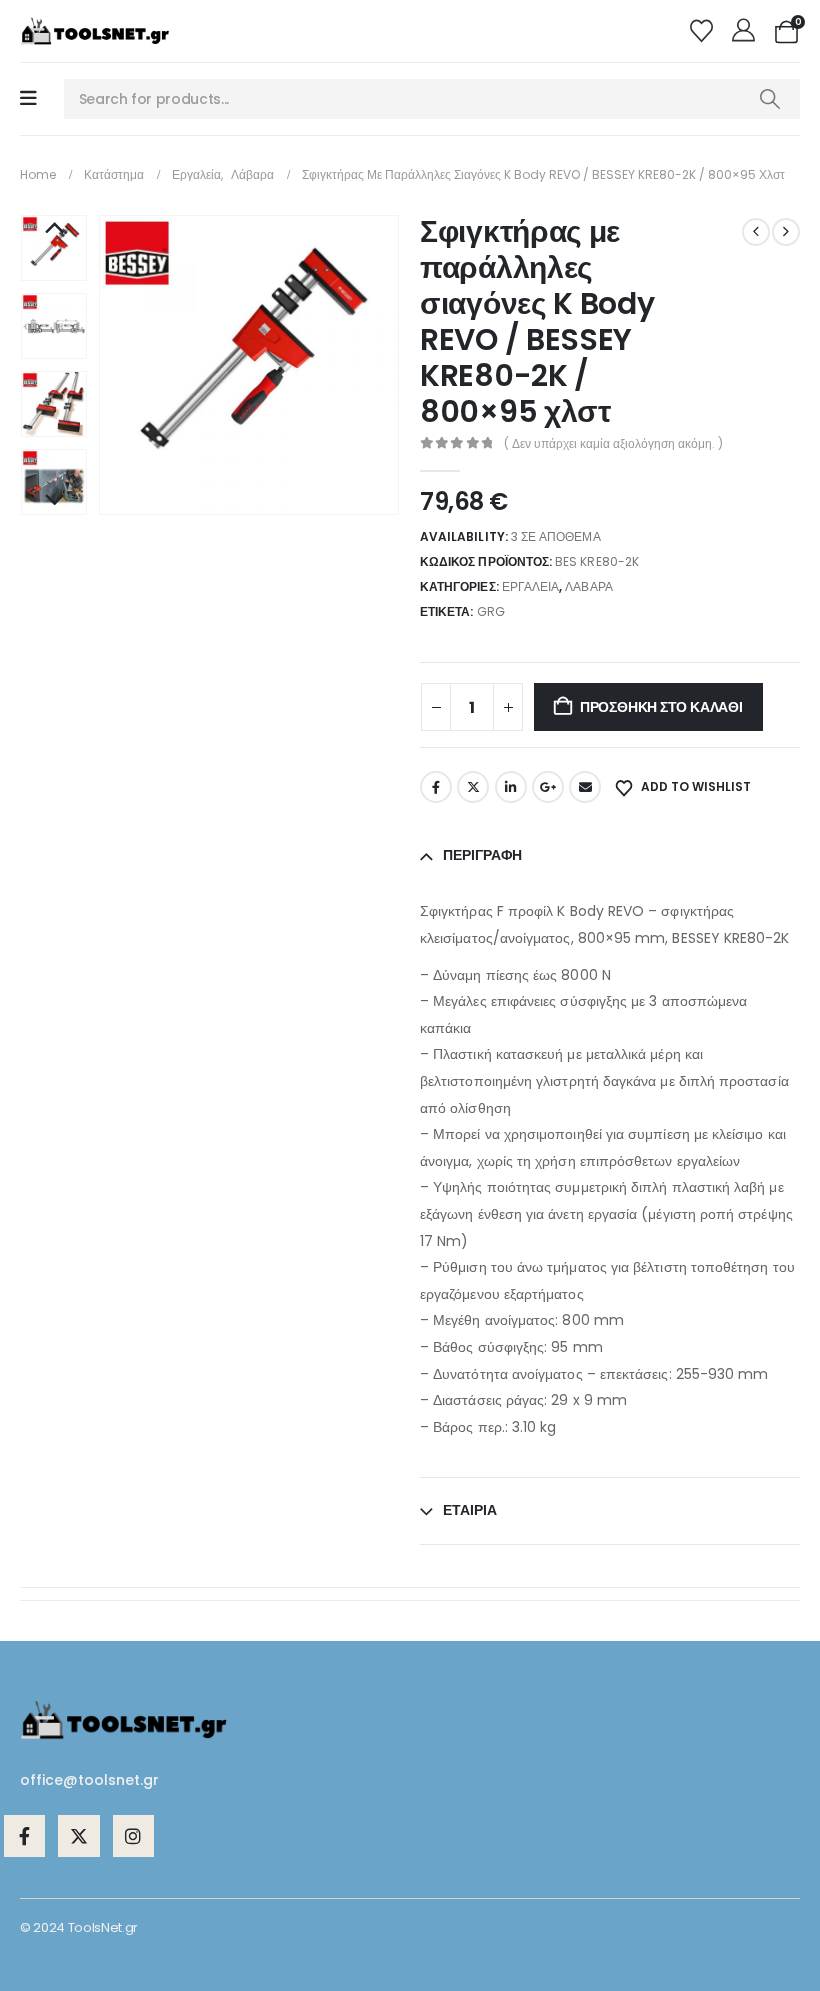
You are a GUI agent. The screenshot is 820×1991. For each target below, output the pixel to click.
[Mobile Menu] (28, 98)
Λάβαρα (588, 586)
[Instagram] (133, 1835)
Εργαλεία (530, 586)
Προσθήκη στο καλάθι (661, 707)
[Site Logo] (95, 31)
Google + (548, 787)
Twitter (473, 787)
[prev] (756, 232)
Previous (54, 229)
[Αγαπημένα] (703, 31)
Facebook (436, 787)
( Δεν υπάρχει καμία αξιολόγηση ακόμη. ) (613, 443)
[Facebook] (24, 1835)
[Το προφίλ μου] (746, 31)
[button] (123, 365)
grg (491, 611)
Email (585, 787)
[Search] (769, 99)
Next (54, 501)
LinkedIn (511, 787)
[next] (786, 232)
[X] (78, 1835)
